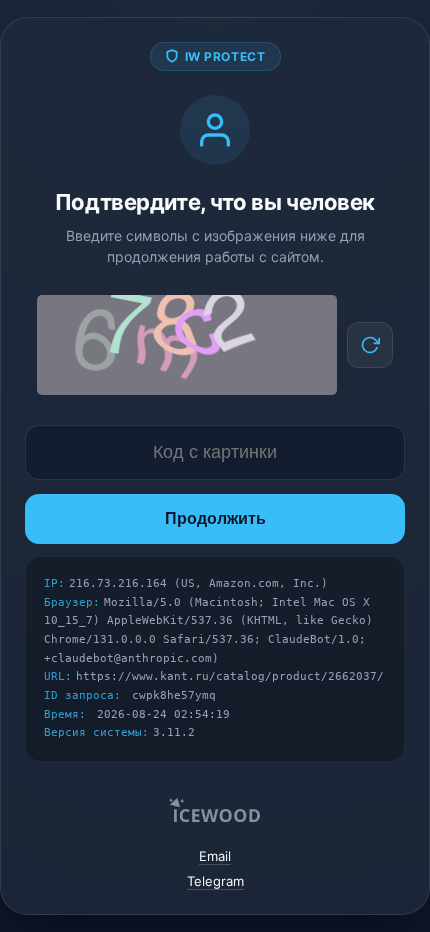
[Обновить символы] (370, 345)
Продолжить (215, 518)
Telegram (215, 881)
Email (215, 856)
